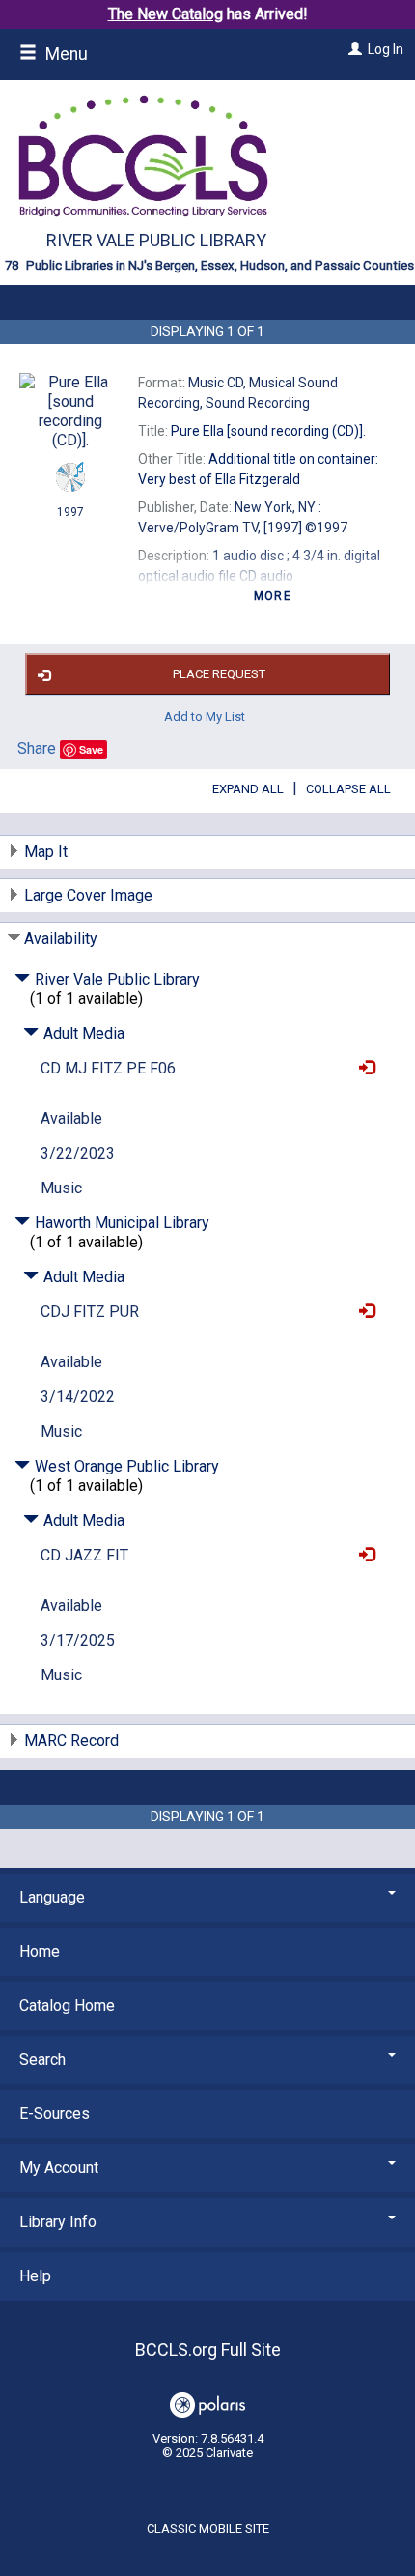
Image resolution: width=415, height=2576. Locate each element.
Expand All (248, 789)
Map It (46, 852)
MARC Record (71, 1741)
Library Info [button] (58, 2222)
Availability (61, 939)
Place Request (219, 674)
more (273, 596)
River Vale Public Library (156, 240)
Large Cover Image (88, 895)
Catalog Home (67, 2005)
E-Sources (55, 2114)
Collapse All (348, 789)
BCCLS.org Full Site (208, 2349)
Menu (65, 54)
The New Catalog (166, 14)
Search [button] (42, 2060)
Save (91, 749)
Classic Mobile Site (208, 2528)
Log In (386, 49)
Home (40, 1951)
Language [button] (52, 1897)
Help (35, 2276)
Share (37, 748)
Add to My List (205, 716)
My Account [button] (59, 2168)
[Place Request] (362, 1068)
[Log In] (353, 49)
